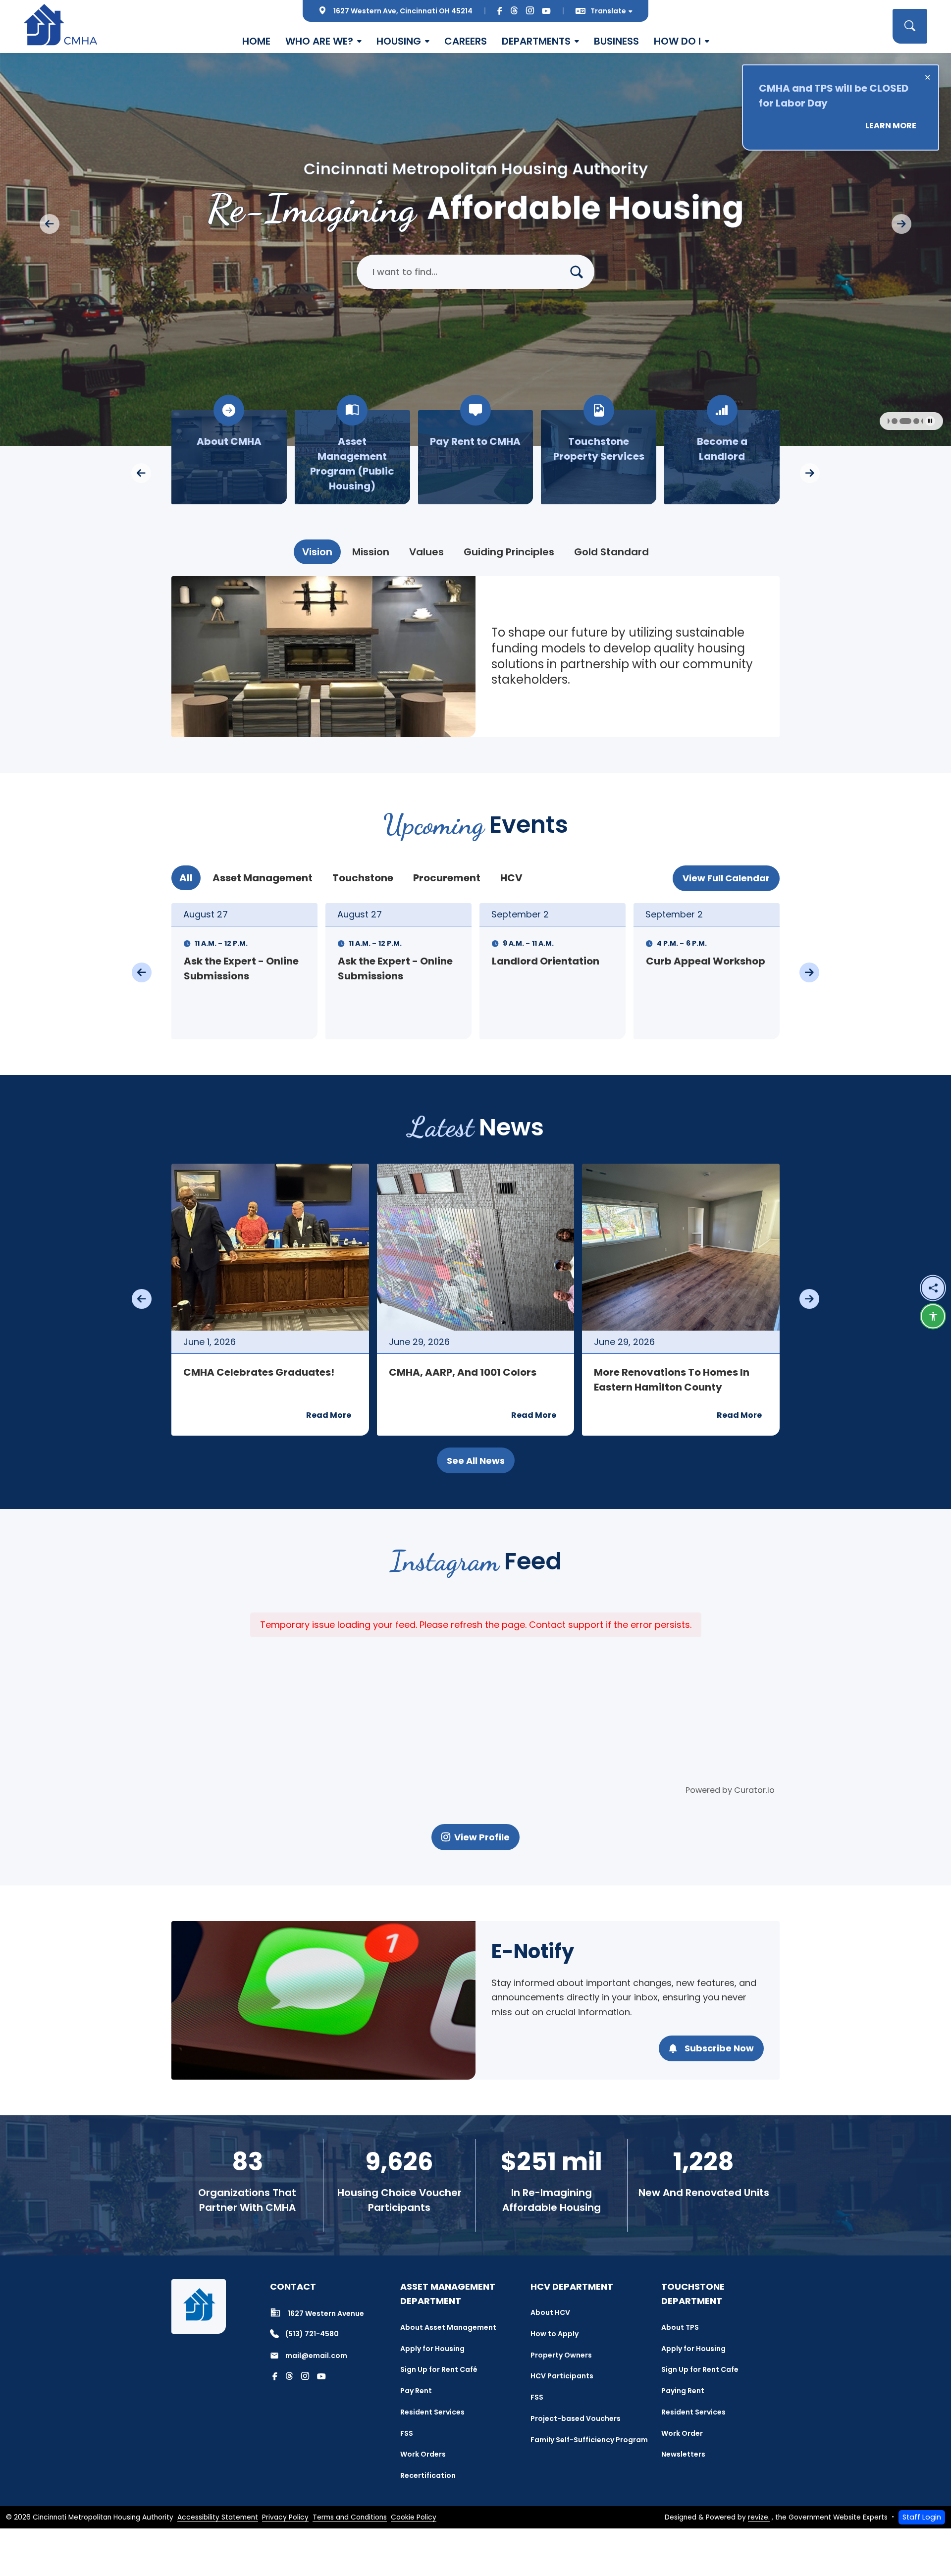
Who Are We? (319, 41)
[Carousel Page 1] (894, 421)
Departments (536, 41)
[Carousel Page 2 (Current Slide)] (904, 421)
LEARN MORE (891, 126)
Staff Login (922, 2517)
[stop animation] (930, 421)
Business (616, 41)
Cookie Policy (414, 2517)
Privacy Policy (285, 2517)
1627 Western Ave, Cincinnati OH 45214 (403, 11)
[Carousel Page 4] (920, 421)
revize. (759, 2517)
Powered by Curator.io (730, 1790)
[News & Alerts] (722, 457)
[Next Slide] (901, 224)
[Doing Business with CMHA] (599, 457)
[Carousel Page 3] (912, 421)
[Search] (581, 272)
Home (256, 41)
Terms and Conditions (350, 2517)
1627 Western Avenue (326, 2313)
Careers (466, 41)
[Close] (927, 77)
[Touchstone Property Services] (352, 457)
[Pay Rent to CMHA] (229, 457)
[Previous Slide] (50, 224)
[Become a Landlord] (476, 457)
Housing (399, 41)
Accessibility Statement (218, 2517)
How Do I (677, 41)
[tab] (317, 552)
